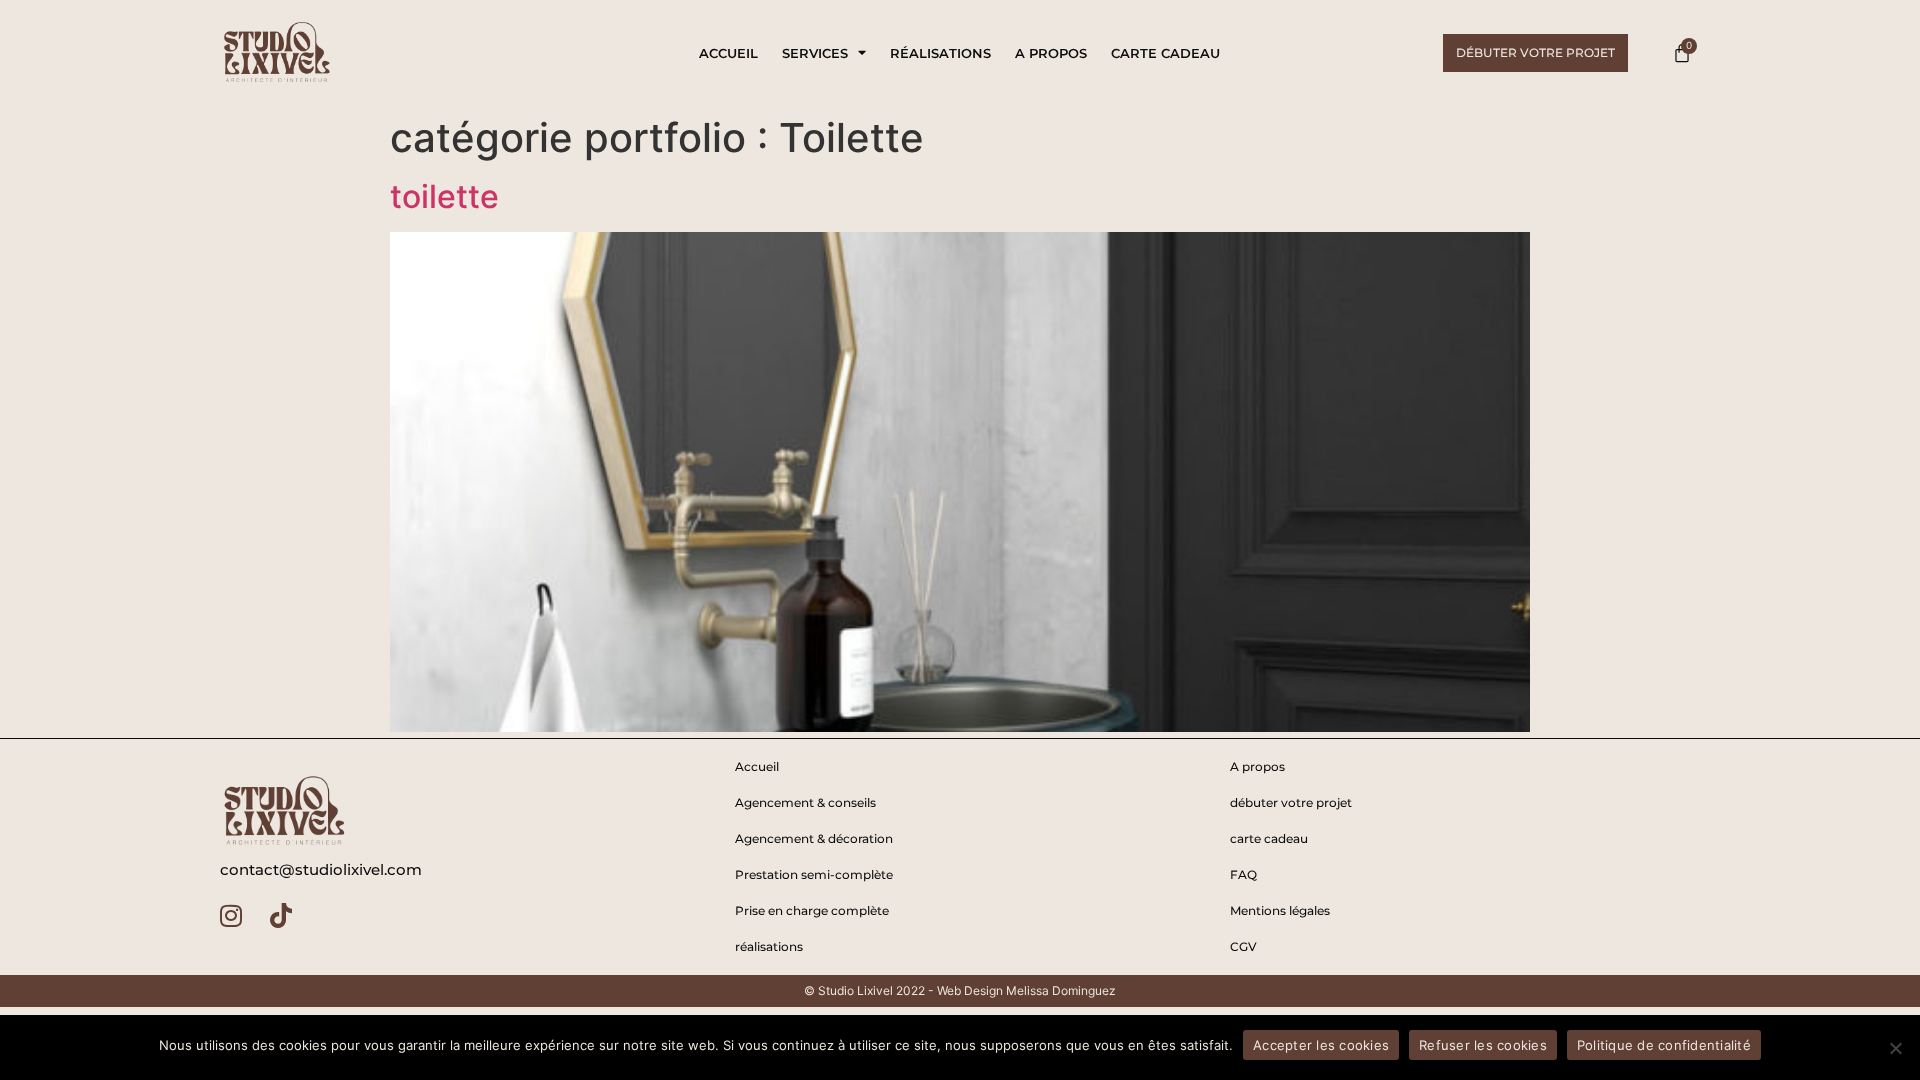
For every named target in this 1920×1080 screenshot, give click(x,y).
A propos (1051, 53)
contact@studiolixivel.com (321, 869)
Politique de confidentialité (1664, 1045)
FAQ (1243, 874)
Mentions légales (1280, 910)
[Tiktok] (281, 915)
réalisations (940, 53)
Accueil (728, 53)
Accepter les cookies (1321, 1045)
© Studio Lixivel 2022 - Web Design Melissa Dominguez (960, 990)
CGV (1243, 946)
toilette (444, 196)
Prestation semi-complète (814, 874)
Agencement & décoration (814, 838)
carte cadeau (1165, 53)
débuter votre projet (1291, 802)
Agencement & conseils (805, 802)
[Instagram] (231, 915)
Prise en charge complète (812, 910)
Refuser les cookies (1483, 1045)
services (815, 53)
